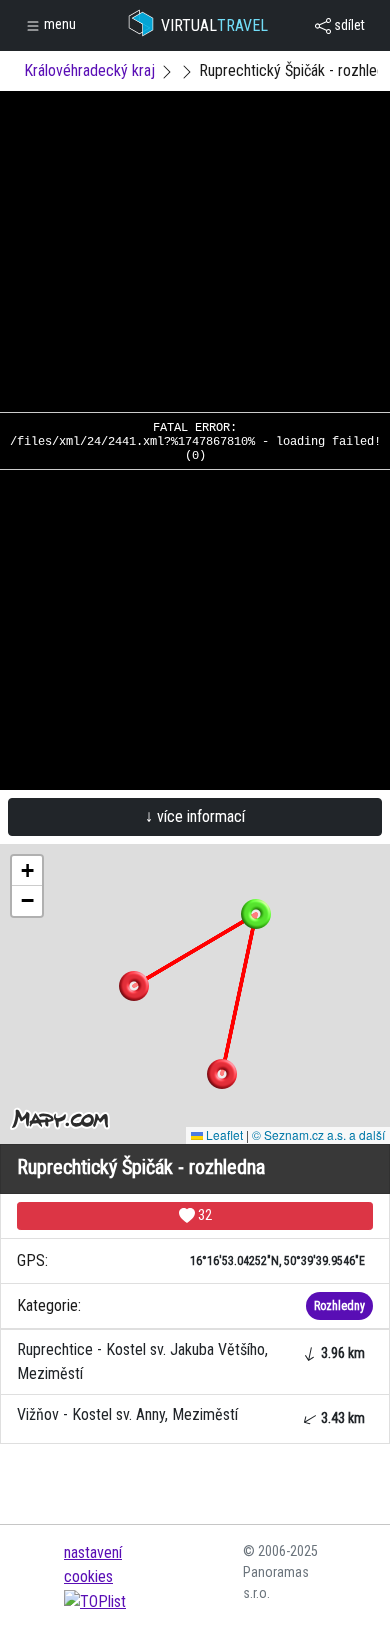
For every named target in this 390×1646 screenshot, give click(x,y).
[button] (222, 1074)
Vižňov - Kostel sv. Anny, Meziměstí (191, 1415)
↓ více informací (195, 816)
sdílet (348, 25)
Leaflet (223, 1134)
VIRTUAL (214, 25)
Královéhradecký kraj (89, 70)
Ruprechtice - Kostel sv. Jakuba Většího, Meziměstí (191, 1361)
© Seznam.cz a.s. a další (318, 1134)
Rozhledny (339, 1306)
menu (58, 24)
